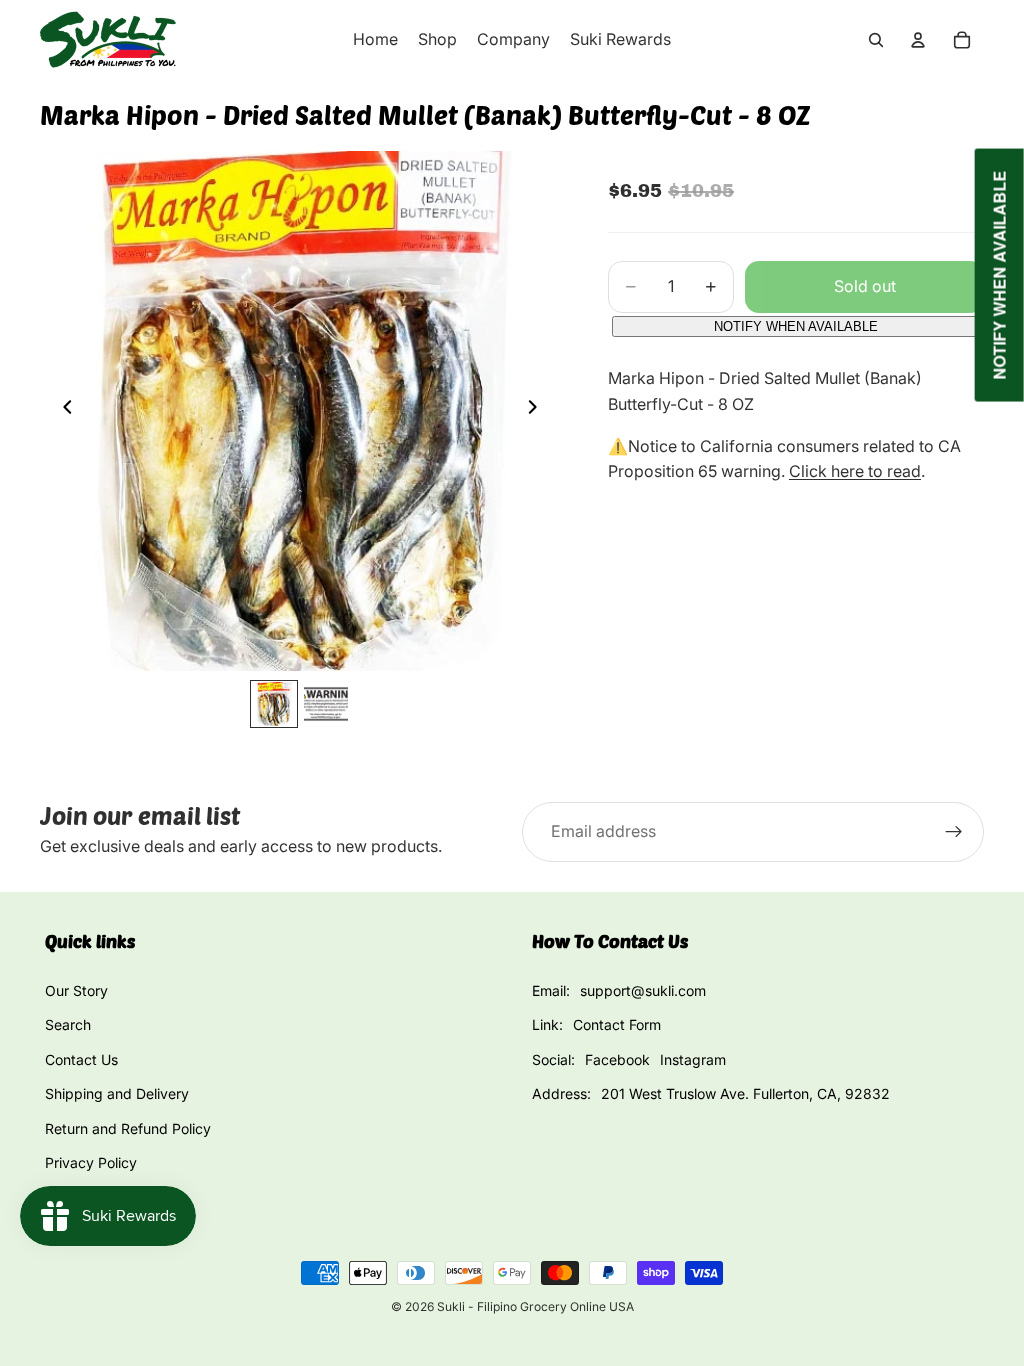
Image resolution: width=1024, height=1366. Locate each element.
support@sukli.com (643, 990)
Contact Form (617, 1024)
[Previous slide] (62, 411)
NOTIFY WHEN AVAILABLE (796, 326)
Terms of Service (100, 1196)
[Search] (876, 40)
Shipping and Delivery (117, 1093)
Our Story (76, 990)
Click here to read (855, 471)
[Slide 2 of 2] (326, 704)
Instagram (693, 1059)
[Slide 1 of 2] (274, 704)
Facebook (617, 1059)
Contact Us (81, 1059)
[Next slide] (538, 411)
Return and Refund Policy (128, 1128)
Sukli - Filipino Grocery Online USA (535, 1306)
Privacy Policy (91, 1162)
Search (68, 1024)
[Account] (918, 40)
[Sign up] (954, 832)
